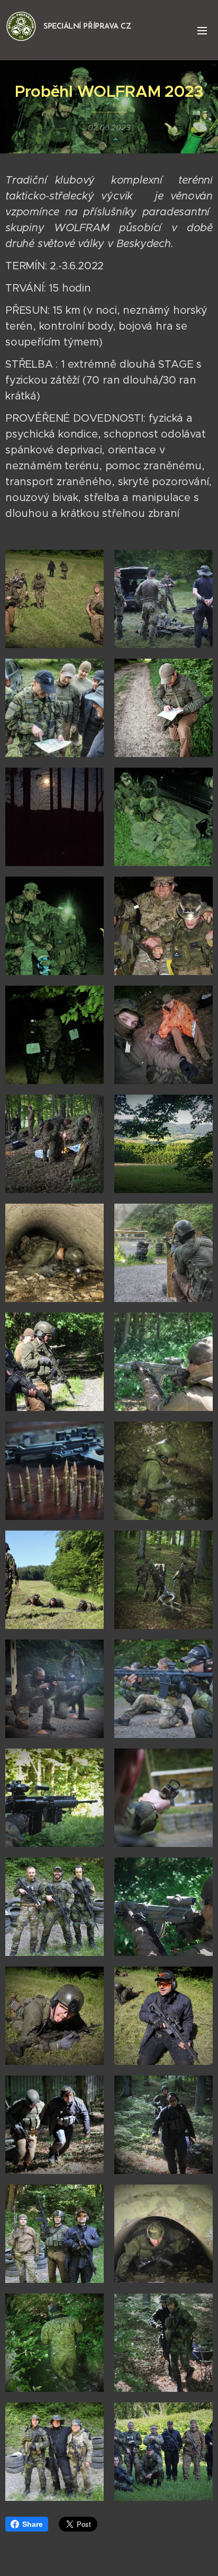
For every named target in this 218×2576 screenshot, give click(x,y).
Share (33, 2524)
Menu (202, 30)
